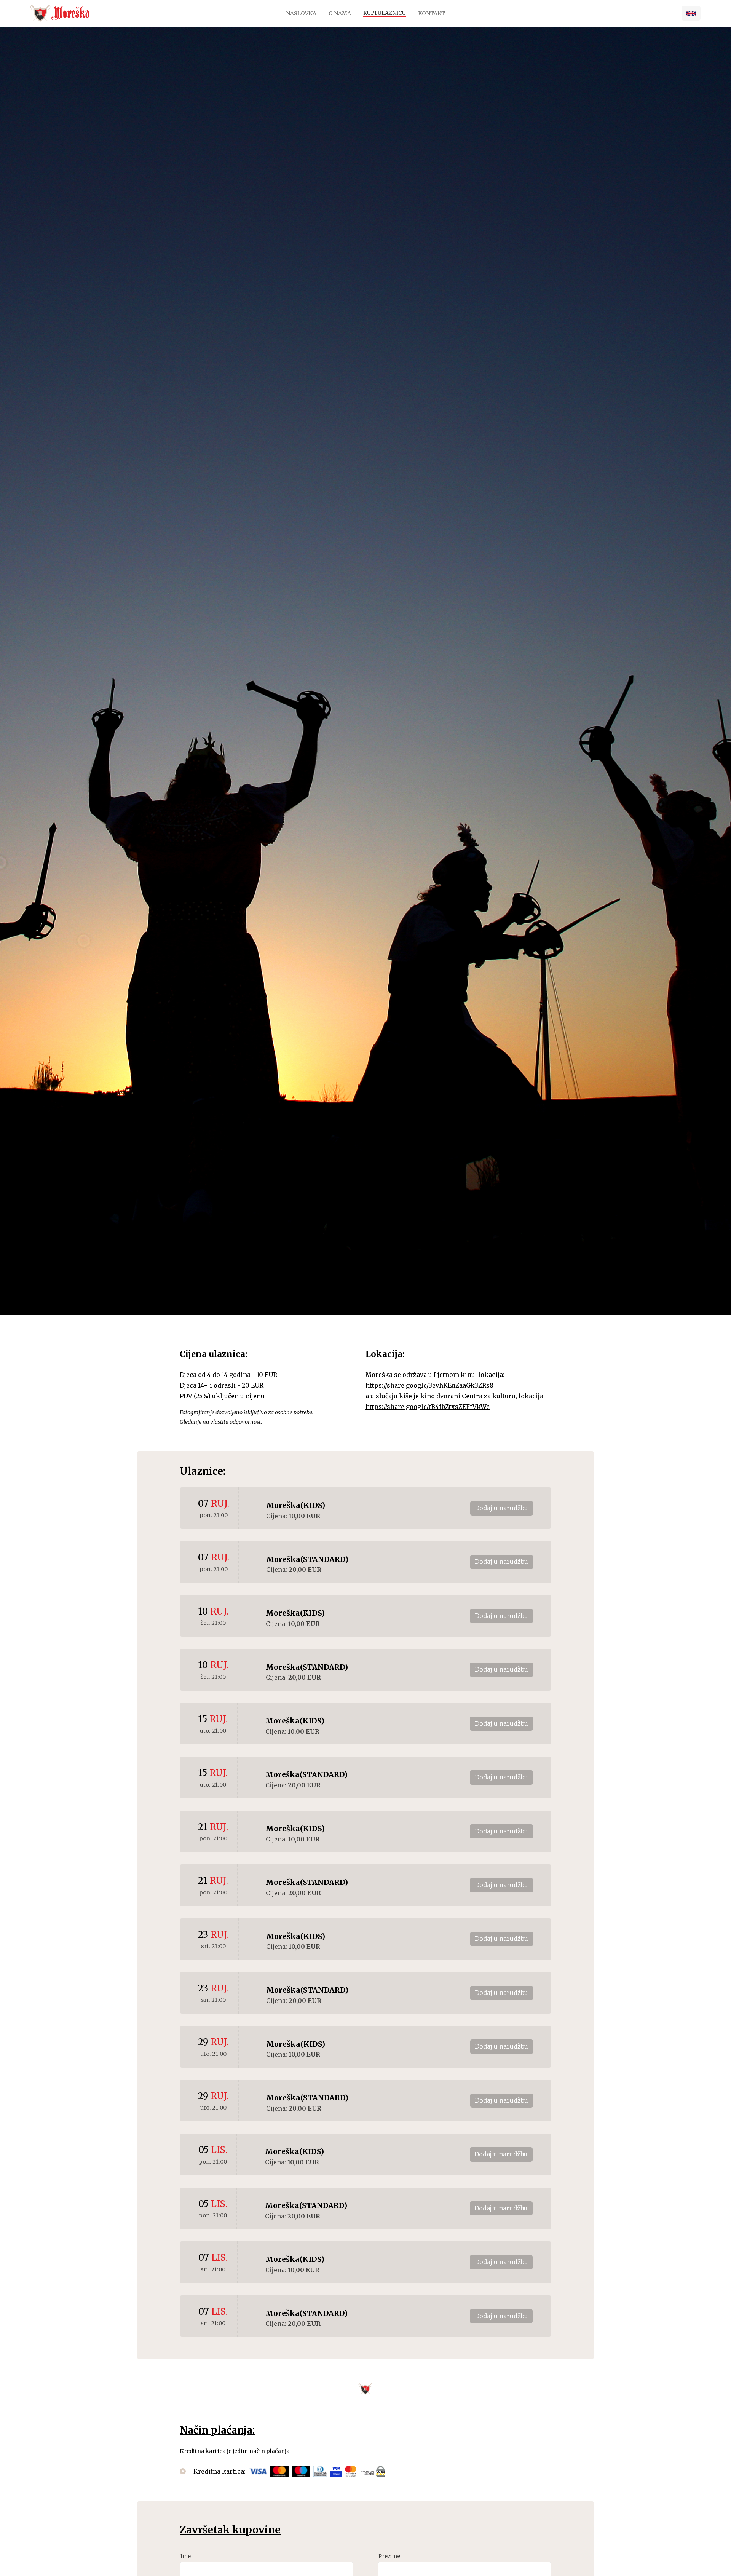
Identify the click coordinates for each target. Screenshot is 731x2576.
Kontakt (432, 13)
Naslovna (301, 13)
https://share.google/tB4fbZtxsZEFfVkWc (428, 1407)
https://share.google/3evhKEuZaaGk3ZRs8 (429, 1385)
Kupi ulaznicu (385, 13)
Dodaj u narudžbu (501, 1508)
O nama (340, 13)
